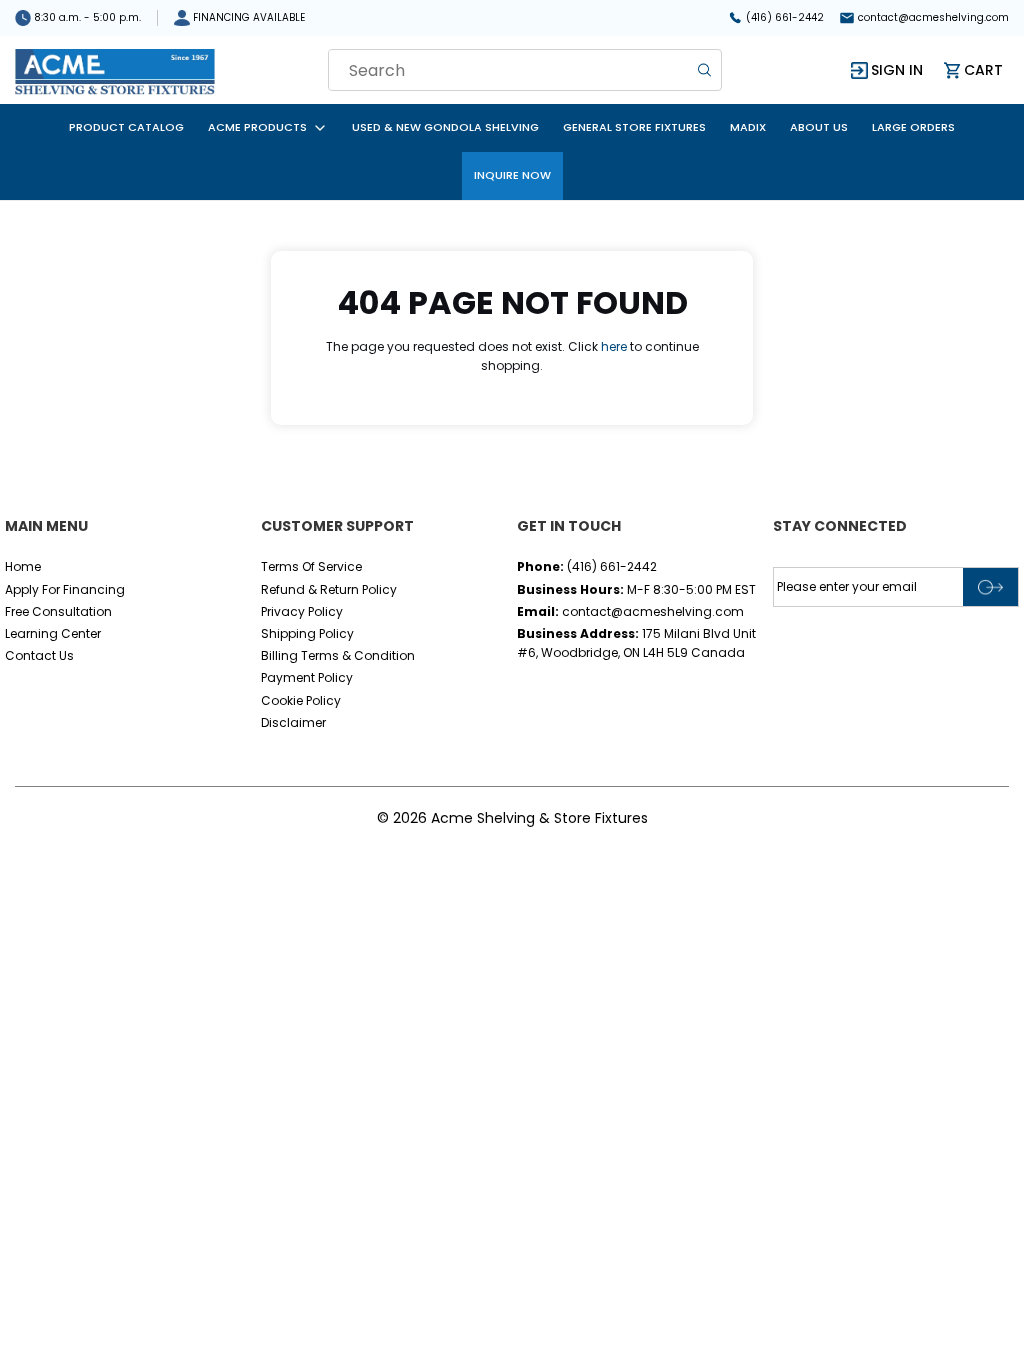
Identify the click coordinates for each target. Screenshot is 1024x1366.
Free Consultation (58, 611)
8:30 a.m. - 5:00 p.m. (87, 17)
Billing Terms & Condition (338, 655)
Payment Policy (307, 677)
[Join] (990, 587)
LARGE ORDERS (913, 127)
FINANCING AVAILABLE (249, 17)
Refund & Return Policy (329, 589)
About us (819, 127)
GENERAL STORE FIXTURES (634, 127)
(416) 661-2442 (785, 17)
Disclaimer (293, 722)
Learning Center (53, 633)
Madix (748, 127)
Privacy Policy (302, 611)
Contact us (39, 655)
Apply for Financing (65, 589)
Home (23, 566)
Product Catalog (126, 127)
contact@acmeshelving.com (933, 17)
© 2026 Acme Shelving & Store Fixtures (512, 818)
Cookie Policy (301, 700)
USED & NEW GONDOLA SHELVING (445, 127)
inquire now (512, 175)
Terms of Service (311, 566)
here (614, 346)
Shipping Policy (307, 633)
